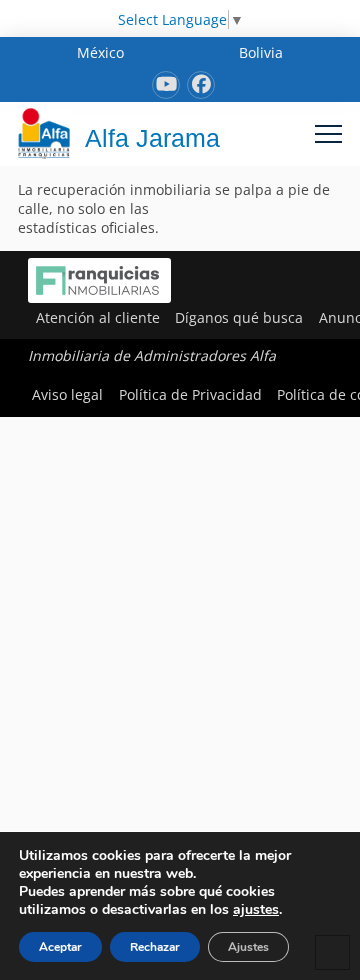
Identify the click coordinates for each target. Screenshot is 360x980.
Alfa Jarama (152, 138)
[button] (328, 133)
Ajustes (248, 947)
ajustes (256, 910)
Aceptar (60, 947)
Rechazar (155, 947)
